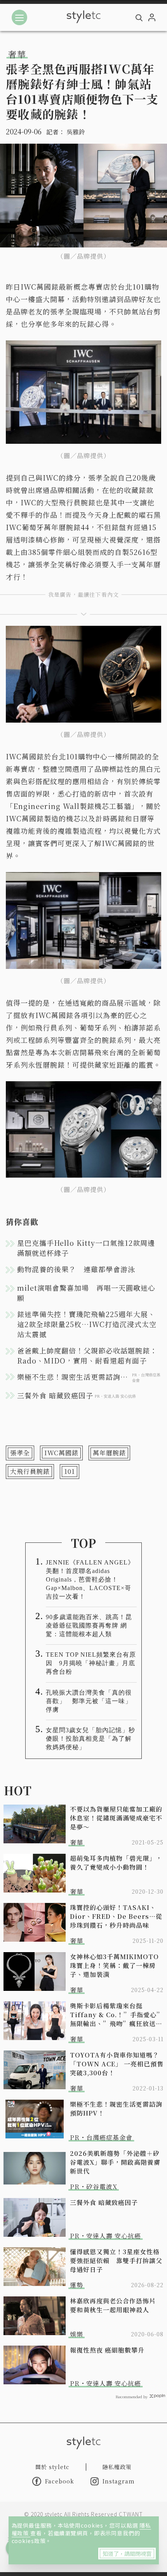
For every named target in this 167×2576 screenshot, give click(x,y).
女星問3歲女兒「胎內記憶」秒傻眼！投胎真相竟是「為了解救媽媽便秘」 (90, 1739)
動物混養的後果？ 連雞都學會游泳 (76, 1269)
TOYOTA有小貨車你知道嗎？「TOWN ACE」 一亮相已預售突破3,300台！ (117, 2064)
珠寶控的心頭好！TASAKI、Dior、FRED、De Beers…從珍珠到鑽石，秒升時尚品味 (116, 1916)
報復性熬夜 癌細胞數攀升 (107, 2350)
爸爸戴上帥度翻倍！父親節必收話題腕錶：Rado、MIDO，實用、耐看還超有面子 (87, 1355)
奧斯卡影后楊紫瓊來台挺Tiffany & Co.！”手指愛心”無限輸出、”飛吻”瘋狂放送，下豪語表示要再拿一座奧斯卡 (117, 2015)
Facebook (60, 2481)
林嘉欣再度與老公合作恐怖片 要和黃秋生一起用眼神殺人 (116, 2305)
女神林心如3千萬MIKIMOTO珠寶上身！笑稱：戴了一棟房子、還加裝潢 (114, 1965)
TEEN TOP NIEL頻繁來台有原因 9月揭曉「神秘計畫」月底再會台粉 (91, 1663)
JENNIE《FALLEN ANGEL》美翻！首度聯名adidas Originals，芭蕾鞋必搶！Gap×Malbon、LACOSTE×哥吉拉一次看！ (90, 1579)
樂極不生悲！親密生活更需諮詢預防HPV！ (116, 2109)
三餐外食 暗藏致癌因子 (104, 2202)
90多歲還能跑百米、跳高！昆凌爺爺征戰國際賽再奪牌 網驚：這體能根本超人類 (89, 1625)
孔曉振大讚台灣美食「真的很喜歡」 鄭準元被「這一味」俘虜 (89, 1701)
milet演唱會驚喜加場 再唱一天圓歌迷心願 (86, 1293)
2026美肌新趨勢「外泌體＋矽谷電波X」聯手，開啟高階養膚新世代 (115, 2162)
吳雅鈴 (76, 132)
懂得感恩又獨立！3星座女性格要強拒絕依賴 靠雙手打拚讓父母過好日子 (116, 2261)
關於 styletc (52, 2467)
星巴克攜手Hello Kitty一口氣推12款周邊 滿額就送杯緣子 (89, 1248)
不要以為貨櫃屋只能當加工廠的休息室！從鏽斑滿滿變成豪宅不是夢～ (116, 1818)
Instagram (119, 2481)
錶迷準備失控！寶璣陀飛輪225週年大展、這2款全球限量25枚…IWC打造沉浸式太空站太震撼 (87, 1324)
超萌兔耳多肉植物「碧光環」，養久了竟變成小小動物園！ (116, 1863)
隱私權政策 (117, 2467)
